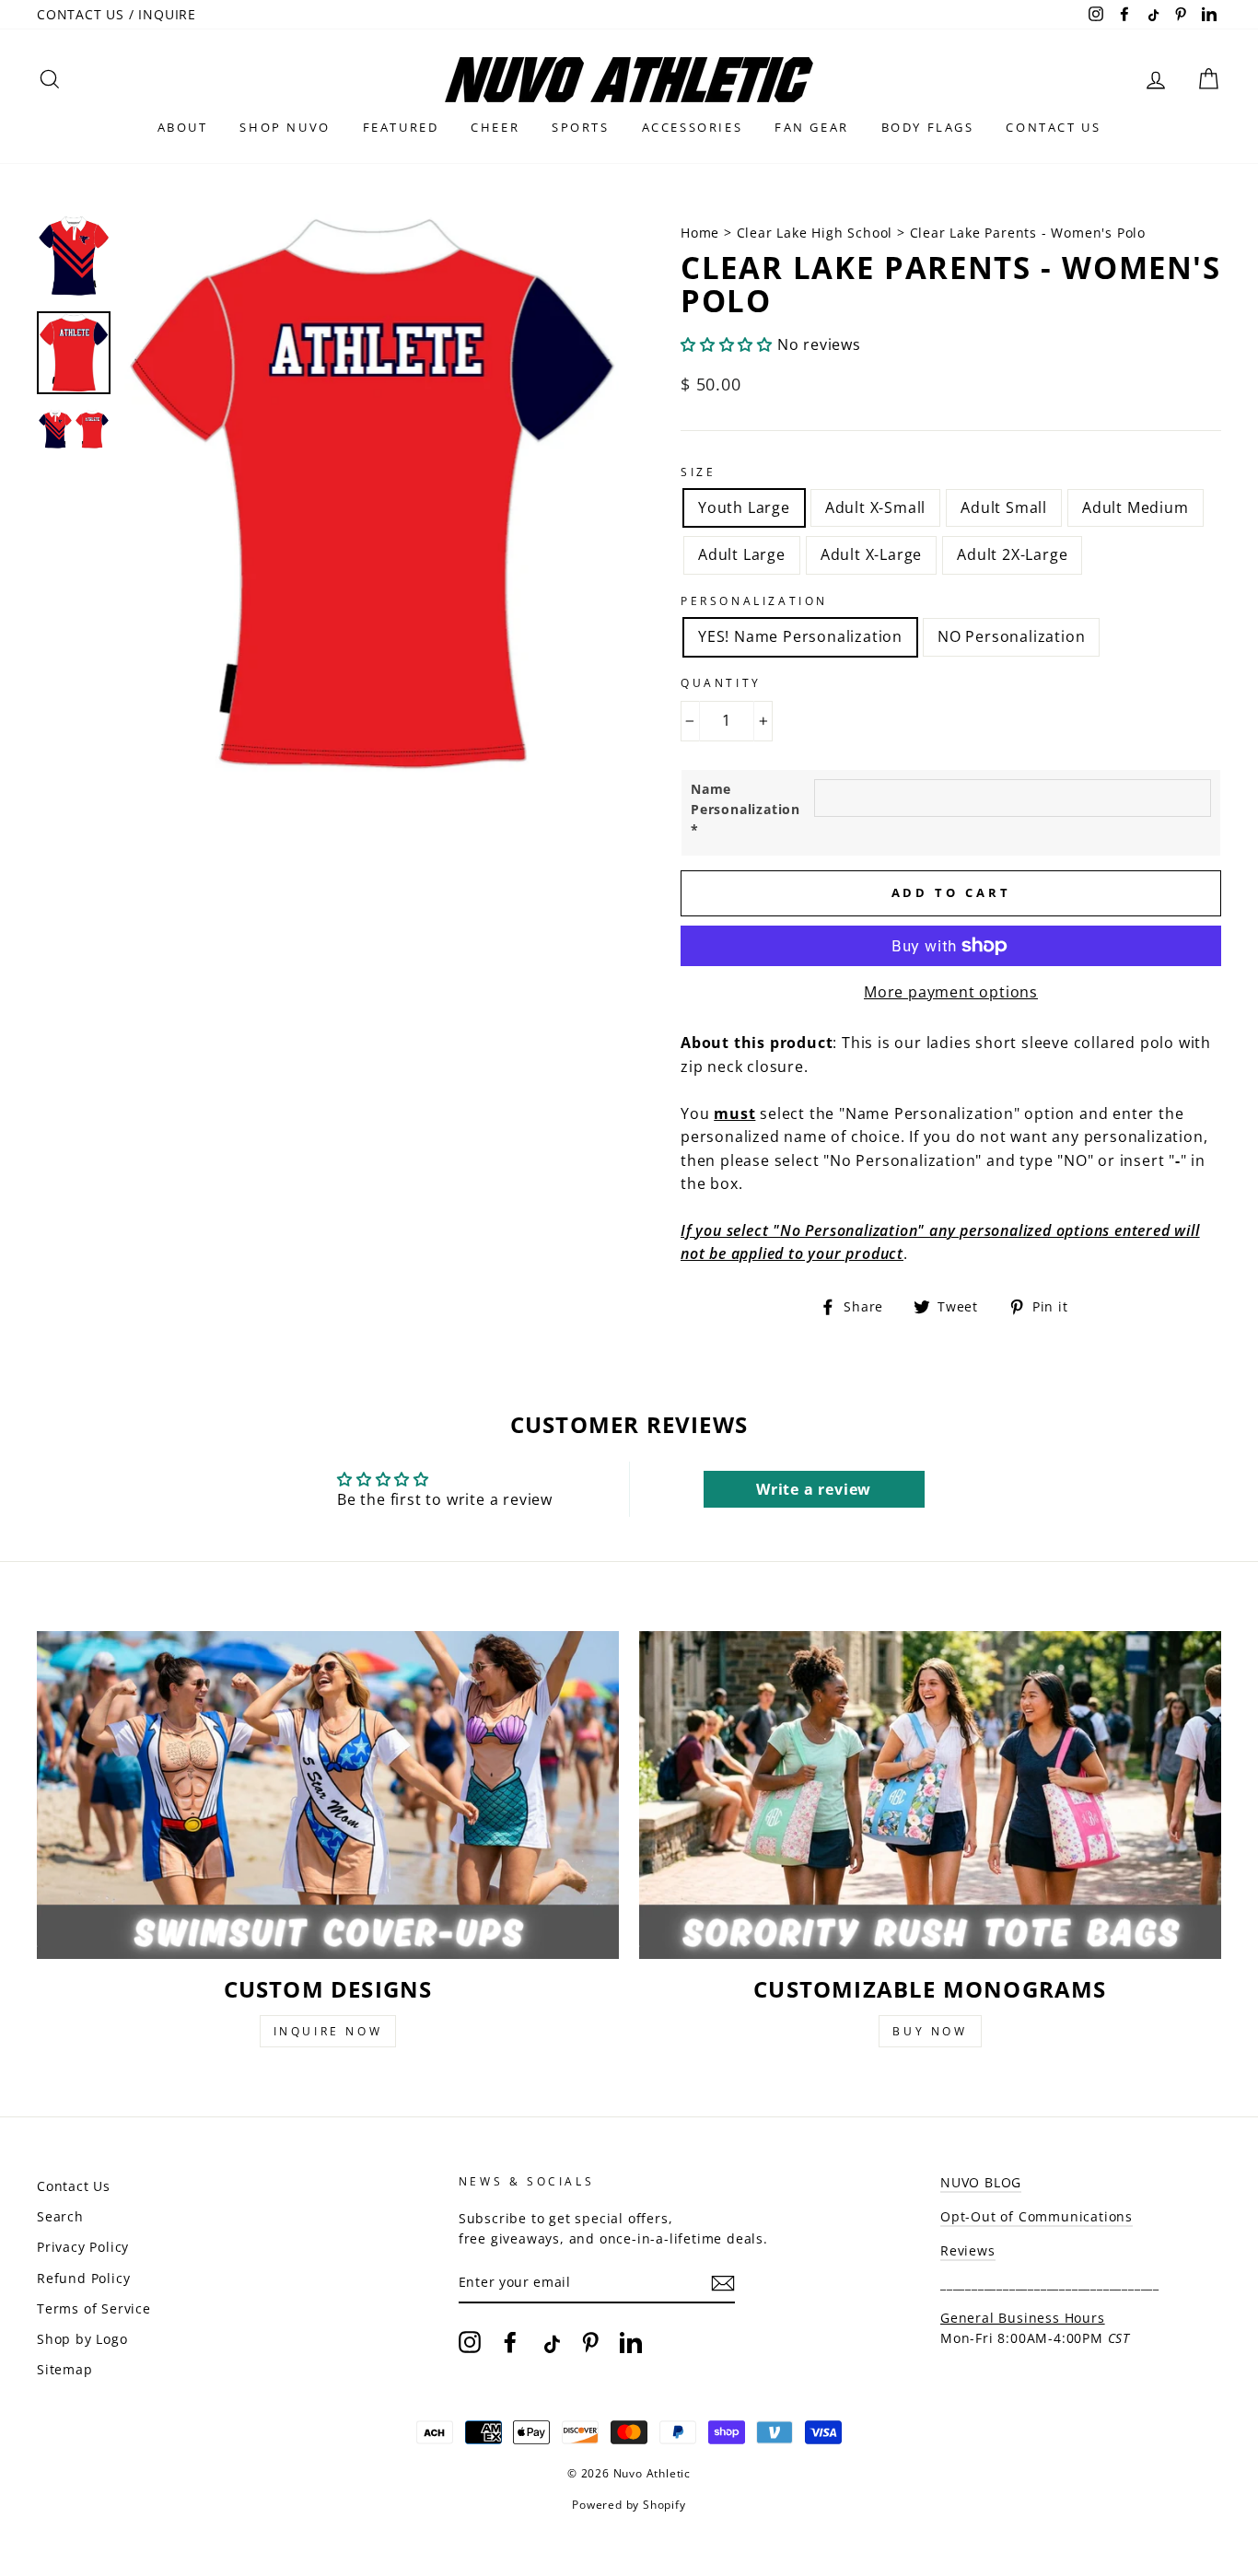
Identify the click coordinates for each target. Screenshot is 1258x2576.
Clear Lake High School (815, 233)
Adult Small (1004, 507)
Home (702, 233)
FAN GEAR (812, 127)
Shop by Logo (82, 2339)
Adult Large (742, 554)
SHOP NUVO (285, 127)
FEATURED (401, 127)
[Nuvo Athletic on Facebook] (510, 2342)
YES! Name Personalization (800, 636)
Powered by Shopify (629, 2505)
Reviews (968, 2250)
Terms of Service (94, 2308)
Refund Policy (83, 2278)
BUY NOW (930, 2031)
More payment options (951, 992)
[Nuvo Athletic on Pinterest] (590, 2342)
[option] (372, 494)
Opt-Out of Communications (1037, 2216)
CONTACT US (1053, 127)
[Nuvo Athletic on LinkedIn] (631, 2342)
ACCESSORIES (693, 127)
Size (698, 472)
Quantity (721, 683)
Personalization (754, 601)
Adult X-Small (875, 507)
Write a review (814, 1489)
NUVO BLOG (981, 2182)
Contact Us (74, 2186)
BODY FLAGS (928, 127)
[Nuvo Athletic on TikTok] (550, 2342)
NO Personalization (1011, 636)
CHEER (495, 127)
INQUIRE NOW (328, 2031)
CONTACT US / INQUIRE (116, 14)
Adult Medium (1136, 507)
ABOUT (183, 127)
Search (60, 2216)
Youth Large (744, 507)
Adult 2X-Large (1012, 554)
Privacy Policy (83, 2247)
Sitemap (65, 2369)
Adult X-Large (871, 554)
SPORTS (581, 127)
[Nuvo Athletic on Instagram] (470, 2342)
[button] (727, 344)
